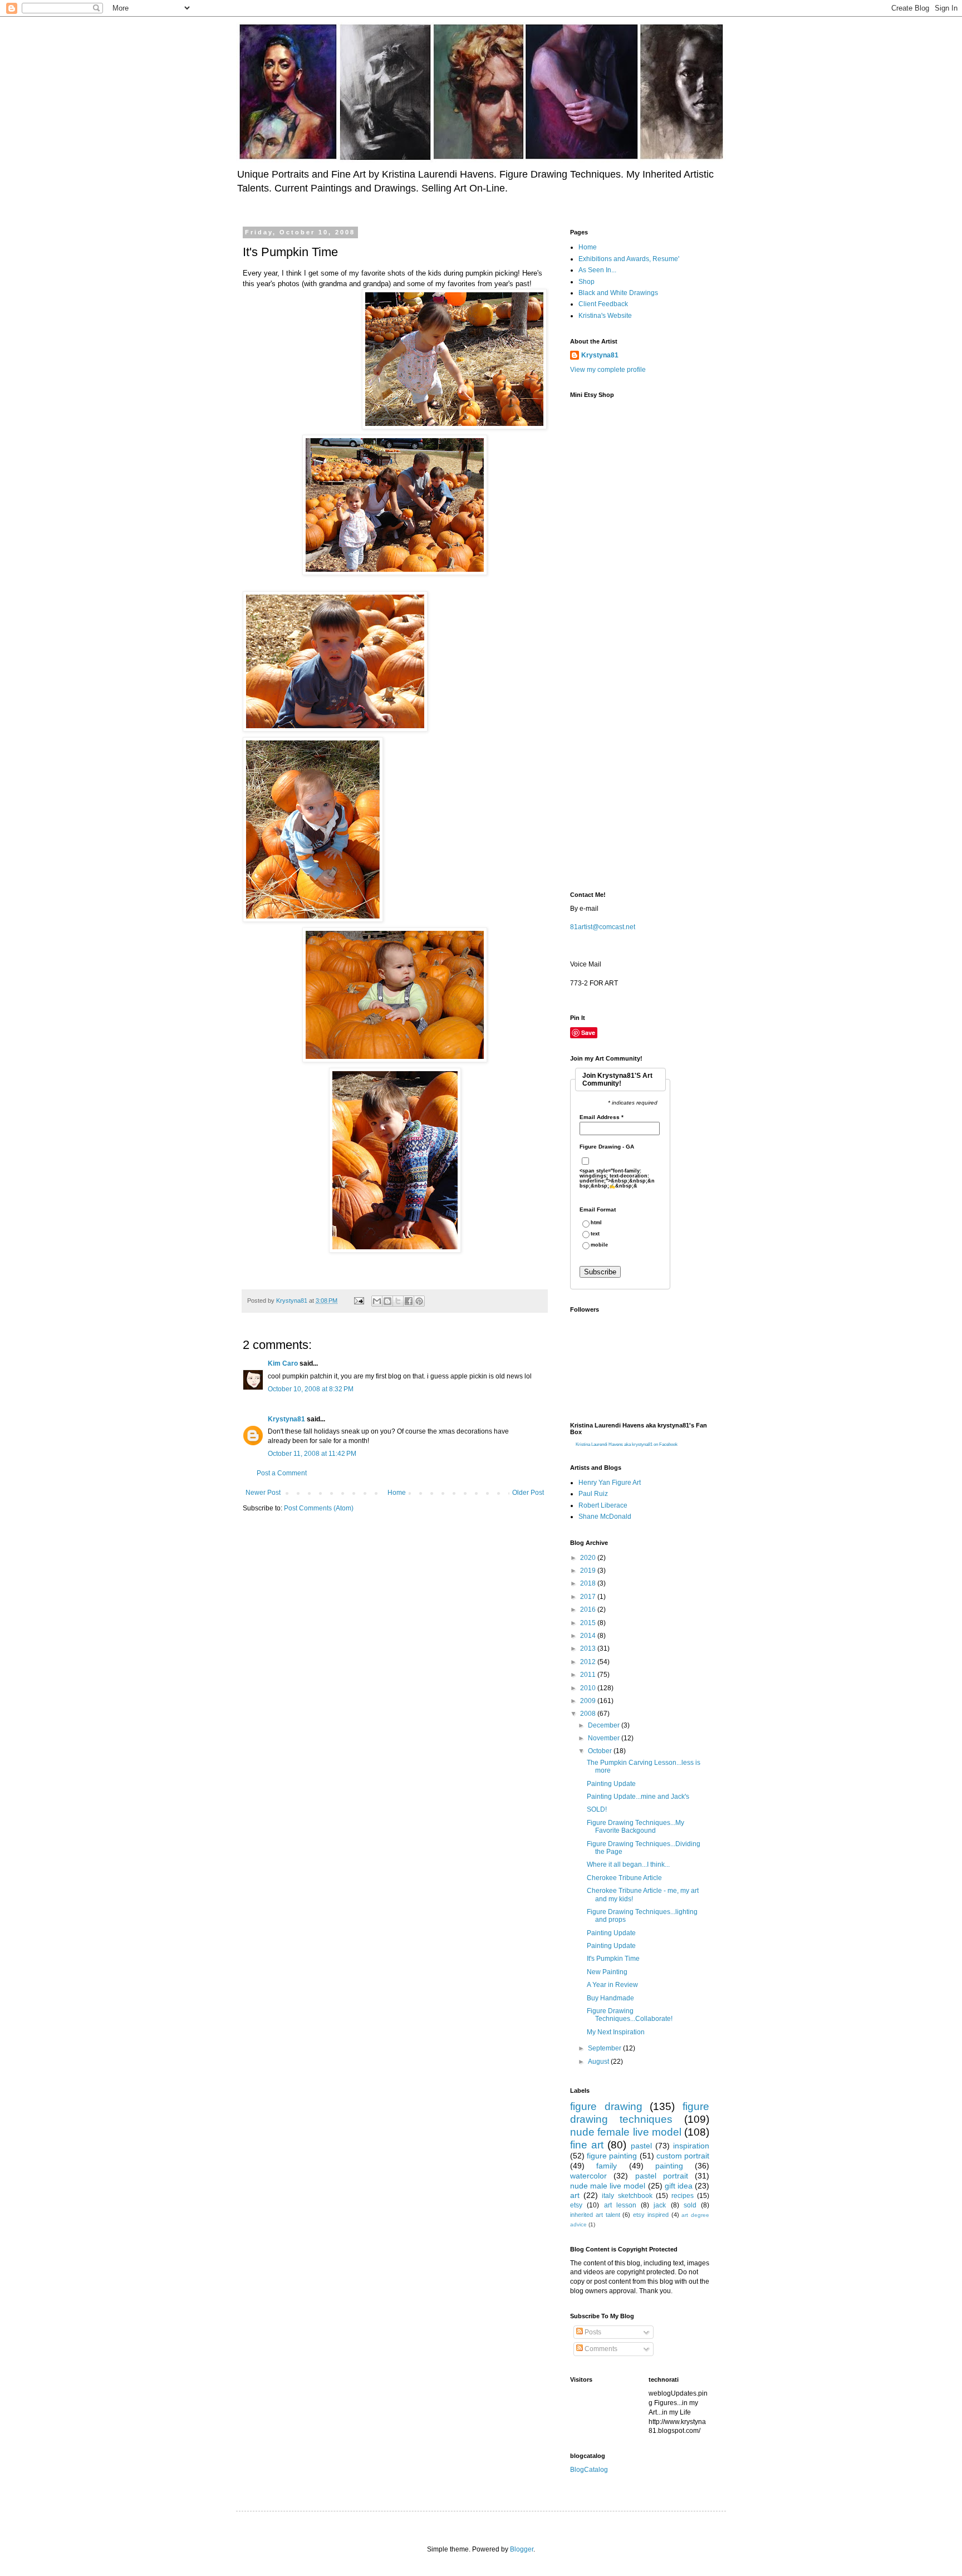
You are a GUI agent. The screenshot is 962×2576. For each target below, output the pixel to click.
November (605, 1738)
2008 (589, 1714)
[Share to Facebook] (409, 1301)
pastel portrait (662, 2176)
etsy (576, 2205)
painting (669, 2166)
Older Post (528, 1493)
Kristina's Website (605, 316)
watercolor (588, 2176)
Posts (592, 2332)
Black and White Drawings (618, 293)
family (607, 2166)
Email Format (598, 1210)
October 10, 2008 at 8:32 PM (311, 1389)
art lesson (620, 2205)
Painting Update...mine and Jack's (638, 1797)
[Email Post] (359, 1301)
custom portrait (683, 2156)
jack (660, 2205)
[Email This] (377, 1301)
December (605, 1725)
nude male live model (608, 2186)
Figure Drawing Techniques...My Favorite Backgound (635, 1827)
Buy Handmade (610, 1998)
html (596, 1223)
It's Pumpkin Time (613, 1959)
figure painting (612, 2156)
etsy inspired (651, 2215)
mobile (599, 1245)
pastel (641, 2146)
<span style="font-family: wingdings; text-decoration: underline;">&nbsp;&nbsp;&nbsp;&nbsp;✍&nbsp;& (617, 1179)
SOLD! (597, 1809)
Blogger (522, 2549)
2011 (589, 1675)
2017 (589, 1597)
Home (397, 1493)
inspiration (691, 2146)
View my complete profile (608, 370)
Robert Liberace (603, 1505)
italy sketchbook (627, 2196)
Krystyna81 (286, 1419)
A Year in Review (612, 1985)
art (575, 2195)
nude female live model (626, 2132)
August (599, 2062)
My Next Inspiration (616, 2032)
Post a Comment (282, 1473)
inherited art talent (595, 2215)
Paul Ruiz (593, 1494)
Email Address (602, 1117)
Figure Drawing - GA (607, 1147)
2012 (589, 1662)
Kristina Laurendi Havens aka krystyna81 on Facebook (627, 1444)
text (595, 1234)
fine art (587, 2145)
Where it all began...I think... (628, 1864)
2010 (589, 1688)
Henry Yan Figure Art (610, 1483)
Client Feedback (603, 304)
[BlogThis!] (387, 1301)
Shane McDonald (605, 1517)
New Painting (607, 1972)
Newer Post (263, 1493)
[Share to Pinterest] (419, 1301)
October (601, 1751)
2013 (589, 1648)
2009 (589, 1701)
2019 (589, 1571)
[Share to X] (398, 1301)
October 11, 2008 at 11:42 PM (312, 1454)
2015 (589, 1623)
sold (690, 2205)
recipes (683, 2196)
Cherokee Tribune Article (624, 1878)
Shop (586, 282)
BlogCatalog (589, 2470)
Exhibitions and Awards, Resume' (629, 259)
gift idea (679, 2186)
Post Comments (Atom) (319, 1508)
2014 (589, 1636)
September (605, 2048)
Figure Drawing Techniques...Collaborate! (630, 2015)
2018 (589, 1583)
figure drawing (606, 2106)
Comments (600, 2349)
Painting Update (611, 1784)
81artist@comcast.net (603, 927)
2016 (589, 1610)
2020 (589, 1558)
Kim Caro (283, 1363)
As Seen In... (597, 270)
